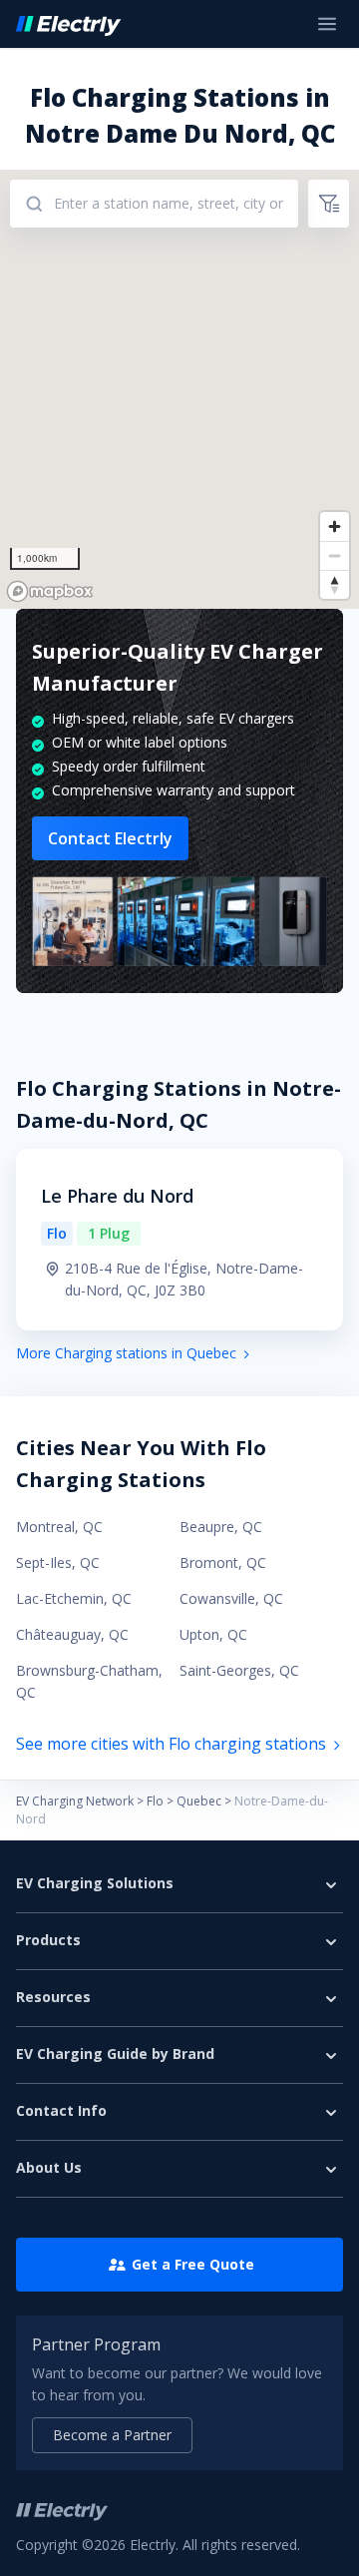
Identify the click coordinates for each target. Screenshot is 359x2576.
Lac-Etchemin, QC (74, 1598)
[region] (179, 389)
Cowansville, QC (231, 1598)
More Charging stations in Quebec (126, 1353)
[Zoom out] (335, 555)
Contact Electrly (110, 838)
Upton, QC (213, 1634)
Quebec (199, 1801)
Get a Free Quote (193, 2264)
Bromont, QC (223, 1562)
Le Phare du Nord (117, 1196)
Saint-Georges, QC (239, 1670)
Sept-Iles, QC (58, 1562)
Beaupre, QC (221, 1527)
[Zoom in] (335, 526)
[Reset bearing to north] (335, 584)
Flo (155, 1801)
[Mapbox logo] (50, 591)
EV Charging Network (75, 1801)
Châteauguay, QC (72, 1634)
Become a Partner (112, 2435)
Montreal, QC (59, 1527)
